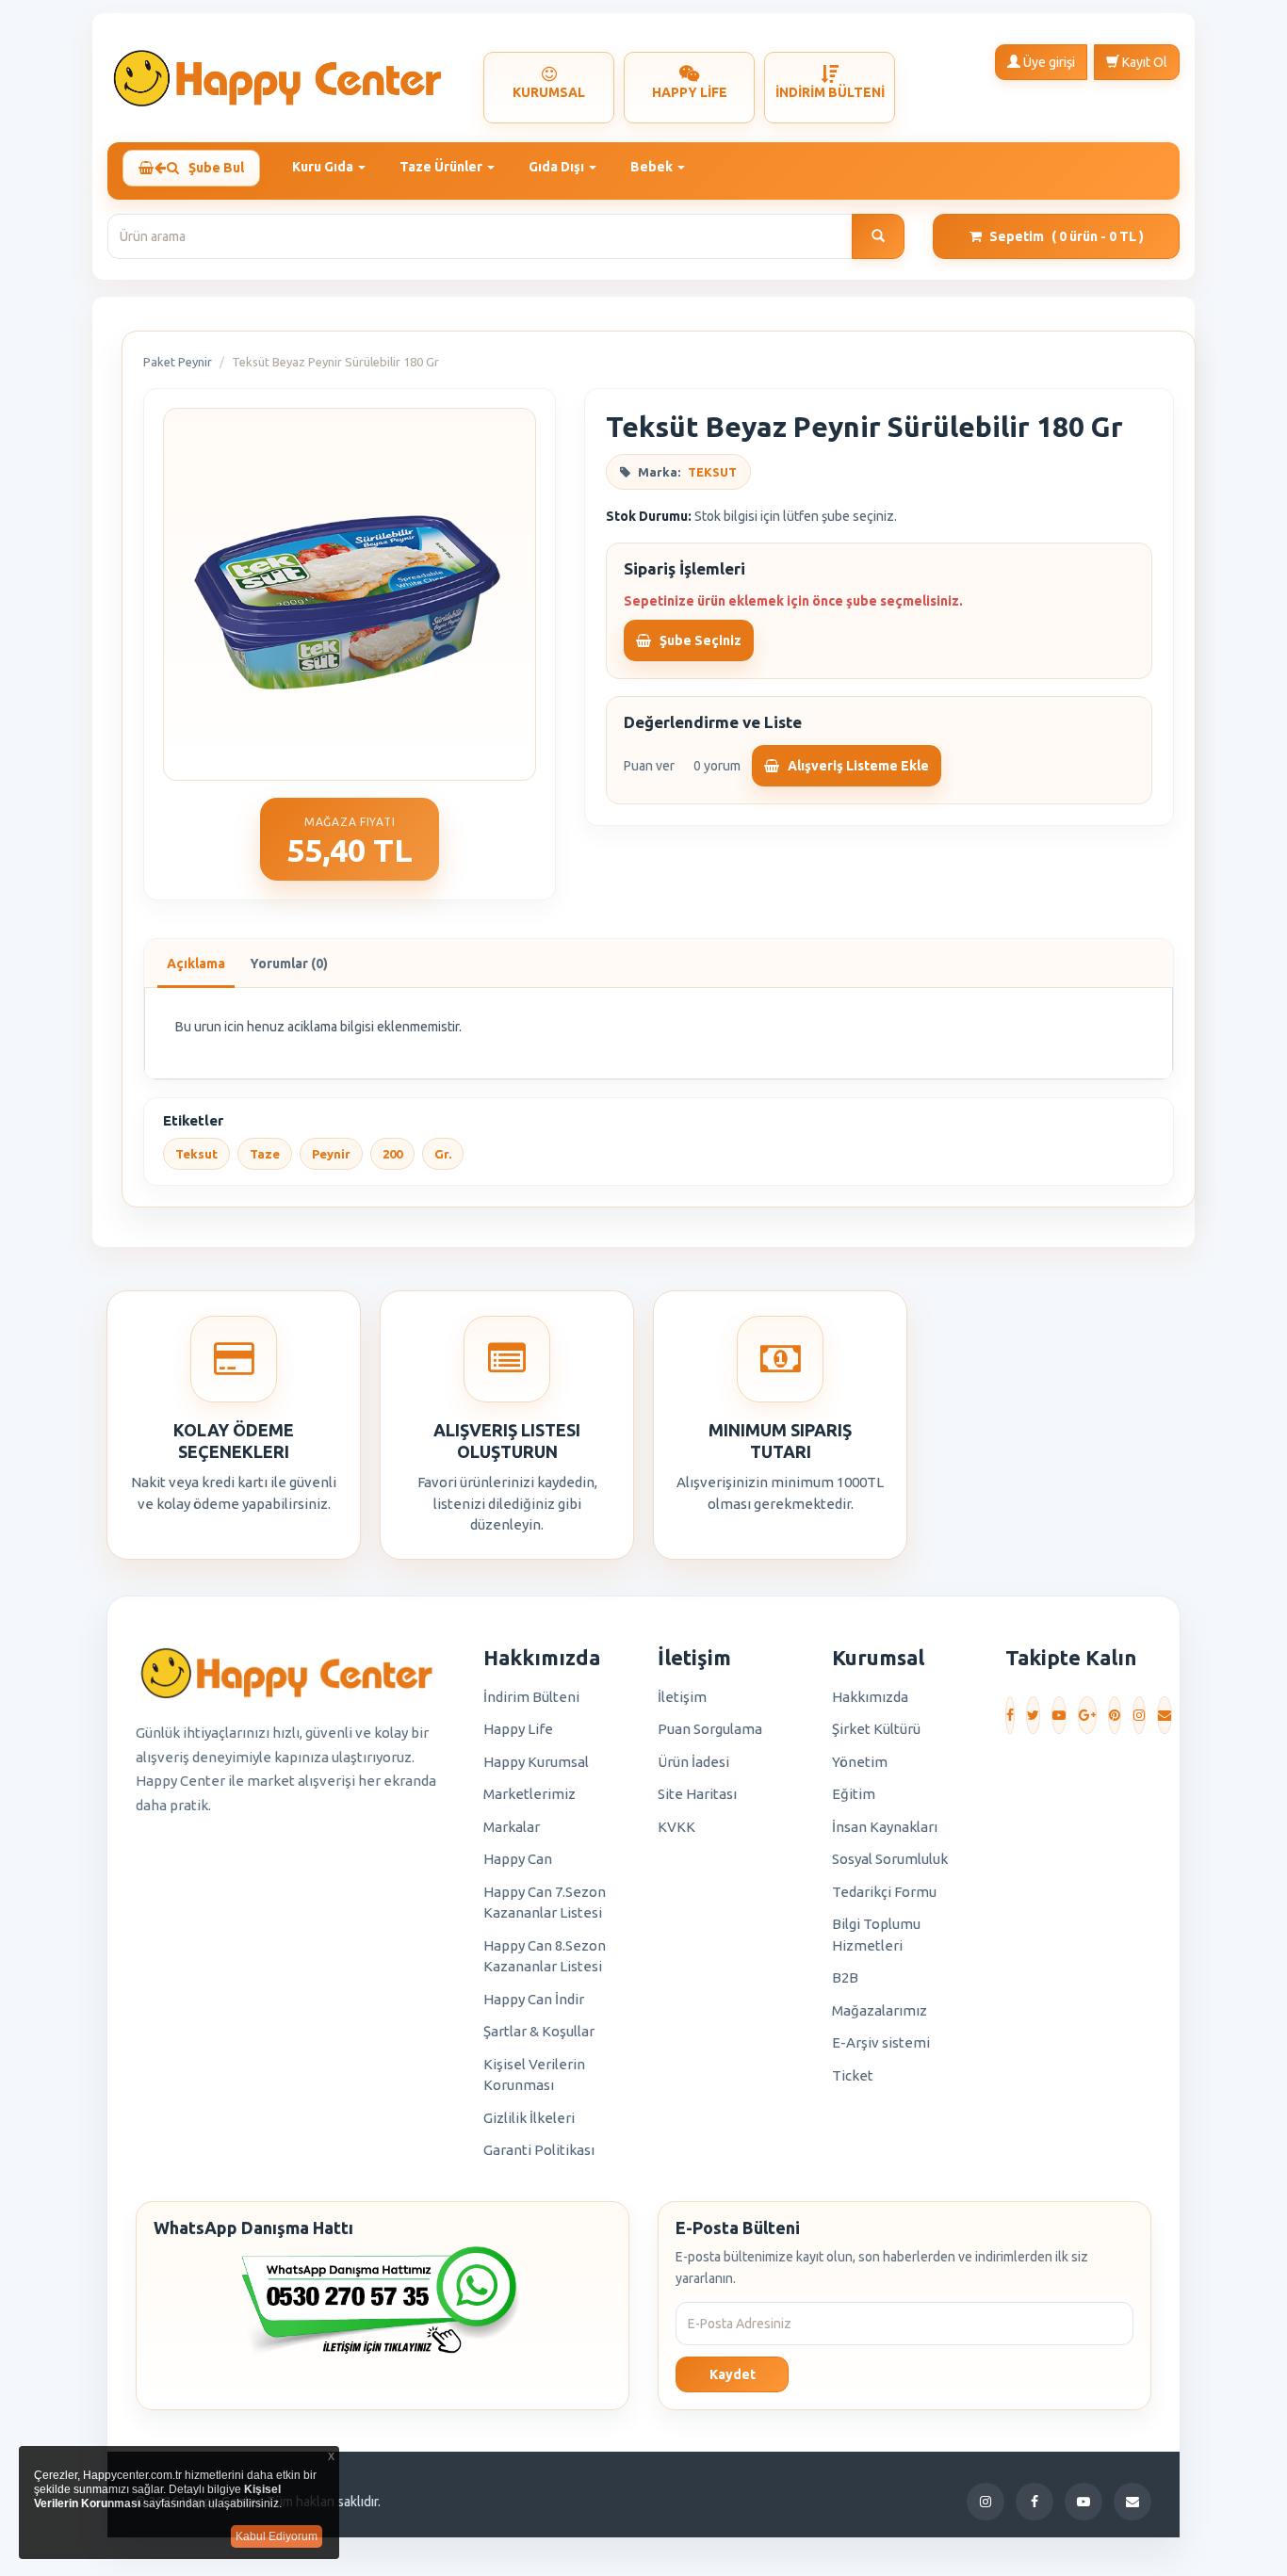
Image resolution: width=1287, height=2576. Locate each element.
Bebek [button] (653, 167)
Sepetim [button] (1067, 236)
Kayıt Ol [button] (1143, 62)
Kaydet (733, 2374)
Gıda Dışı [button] (558, 167)
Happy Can (518, 1859)
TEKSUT (712, 472)
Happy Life (518, 1729)
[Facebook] (1010, 1715)
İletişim (682, 1697)
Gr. (443, 1154)
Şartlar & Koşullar (539, 2031)
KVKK (676, 1827)
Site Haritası (697, 1794)
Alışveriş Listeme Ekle (857, 766)
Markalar (512, 1827)
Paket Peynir (178, 362)
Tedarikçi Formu (884, 1892)
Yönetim (860, 1762)
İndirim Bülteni (531, 1697)
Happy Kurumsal (536, 1762)
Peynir (331, 1154)
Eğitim (854, 1794)
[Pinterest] (1115, 1715)
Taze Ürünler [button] (442, 167)
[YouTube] (1059, 1715)
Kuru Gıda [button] (324, 167)
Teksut (196, 1154)
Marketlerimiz (529, 1794)
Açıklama (196, 964)
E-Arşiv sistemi (881, 2042)
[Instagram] (1139, 1715)
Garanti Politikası (539, 2150)
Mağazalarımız (880, 2010)
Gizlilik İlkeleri (529, 2118)
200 (392, 1154)
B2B (845, 1977)
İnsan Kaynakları (885, 1827)
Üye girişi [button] (1048, 62)
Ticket (853, 2075)
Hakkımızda (870, 1697)
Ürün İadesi (693, 1762)
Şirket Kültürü (876, 1729)
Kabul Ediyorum (277, 2536)
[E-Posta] (1165, 1715)
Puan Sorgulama (710, 1729)
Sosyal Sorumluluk (890, 1859)
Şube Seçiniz (699, 640)
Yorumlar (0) (289, 964)
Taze (265, 1154)
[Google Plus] (1087, 1715)
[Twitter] (1033, 1715)
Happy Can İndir (534, 1999)
